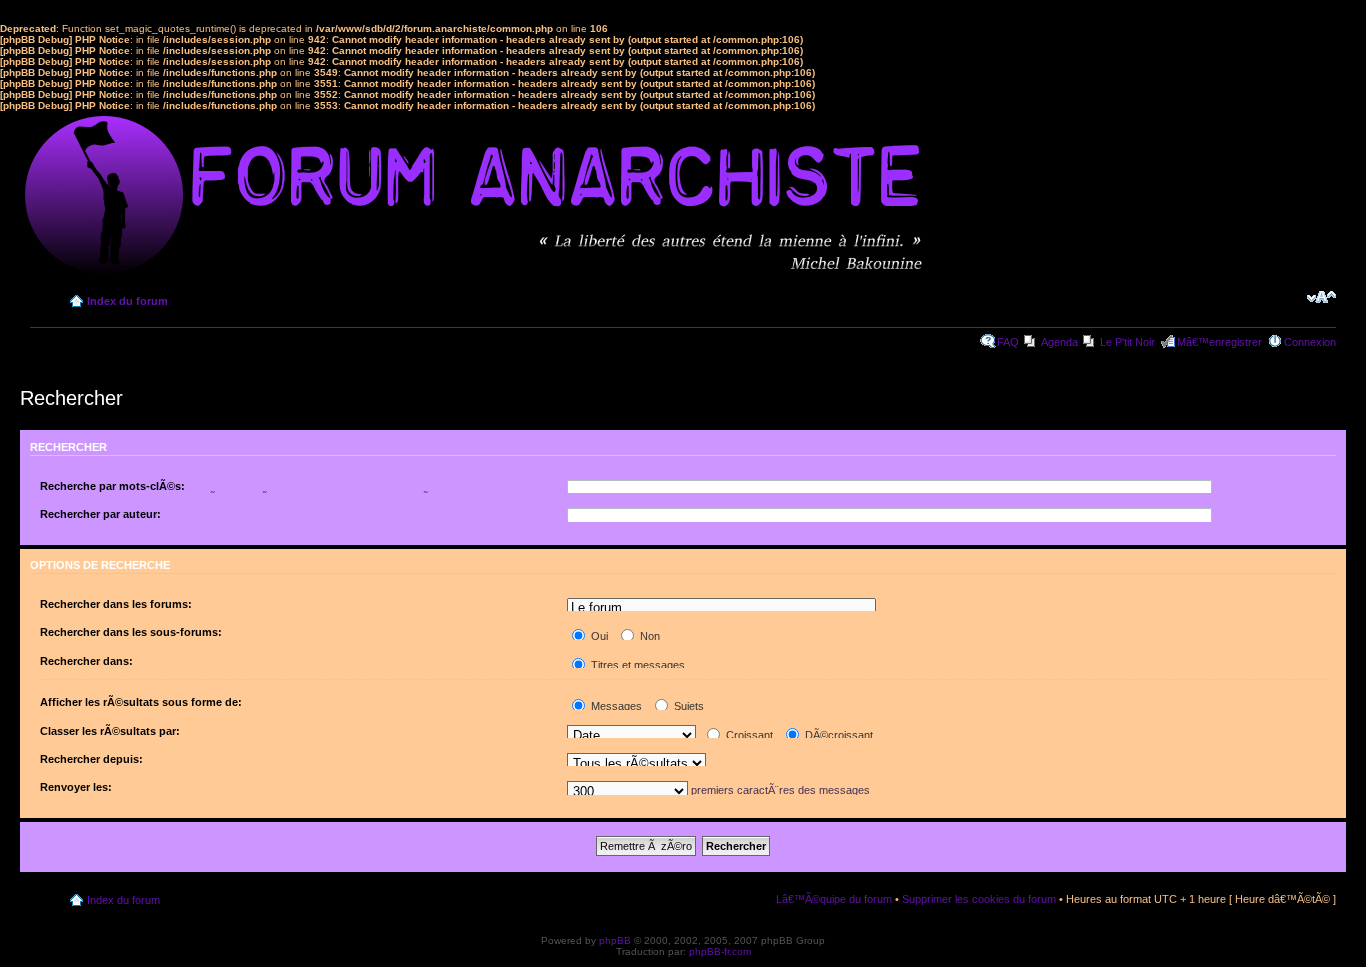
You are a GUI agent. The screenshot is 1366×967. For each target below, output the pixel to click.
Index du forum (127, 301)
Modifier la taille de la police (1321, 297)
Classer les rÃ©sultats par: (110, 731)
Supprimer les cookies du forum (979, 899)
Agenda (1059, 342)
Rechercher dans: (86, 661)
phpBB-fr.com (720, 951)
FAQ (1008, 342)
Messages (615, 706)
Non (648, 636)
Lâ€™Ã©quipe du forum (834, 899)
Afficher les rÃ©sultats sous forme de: (141, 702)
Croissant (748, 735)
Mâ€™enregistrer (1219, 342)
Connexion (1310, 342)
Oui (598, 636)
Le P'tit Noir (1127, 342)
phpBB (615, 940)
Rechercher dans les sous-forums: (131, 632)
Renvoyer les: (76, 787)
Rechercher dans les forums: (116, 604)
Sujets (687, 706)
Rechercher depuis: (91, 759)
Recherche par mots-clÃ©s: (112, 486)
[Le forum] (721, 608)
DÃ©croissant (837, 735)
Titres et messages (636, 665)
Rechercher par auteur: (100, 514)
